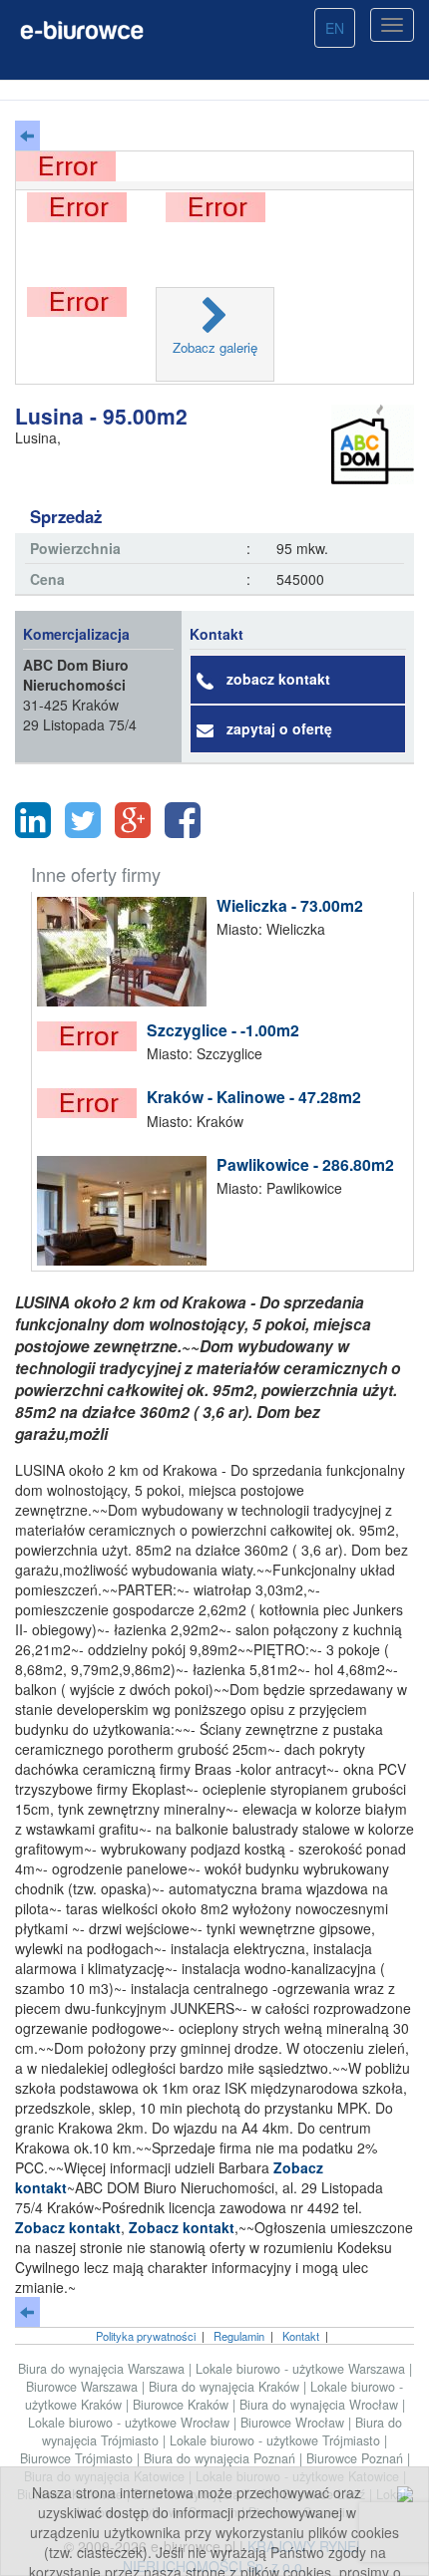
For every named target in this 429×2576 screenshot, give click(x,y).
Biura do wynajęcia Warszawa (103, 2369)
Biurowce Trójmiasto (78, 2458)
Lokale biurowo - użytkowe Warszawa (302, 2369)
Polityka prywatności (146, 2336)
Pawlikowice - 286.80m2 (305, 1164)
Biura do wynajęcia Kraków (226, 2387)
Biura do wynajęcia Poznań (221, 2458)
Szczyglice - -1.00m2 (223, 1030)
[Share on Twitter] (83, 820)
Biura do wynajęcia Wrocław (321, 2405)
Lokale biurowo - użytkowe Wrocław (131, 2423)
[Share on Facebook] (183, 820)
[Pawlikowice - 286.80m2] (127, 1211)
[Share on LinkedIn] (33, 820)
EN (335, 28)
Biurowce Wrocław (294, 2423)
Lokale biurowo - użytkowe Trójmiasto (277, 2440)
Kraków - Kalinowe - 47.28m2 (254, 1097)
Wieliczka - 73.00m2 (290, 905)
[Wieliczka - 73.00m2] (127, 952)
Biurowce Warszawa (84, 2387)
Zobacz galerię (215, 347)
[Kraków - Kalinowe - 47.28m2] (92, 1103)
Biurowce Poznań (357, 2458)
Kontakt (301, 2336)
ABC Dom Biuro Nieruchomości (76, 675)
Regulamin (239, 2336)
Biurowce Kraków (183, 2405)
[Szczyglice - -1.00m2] (92, 1036)
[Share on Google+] (133, 820)
